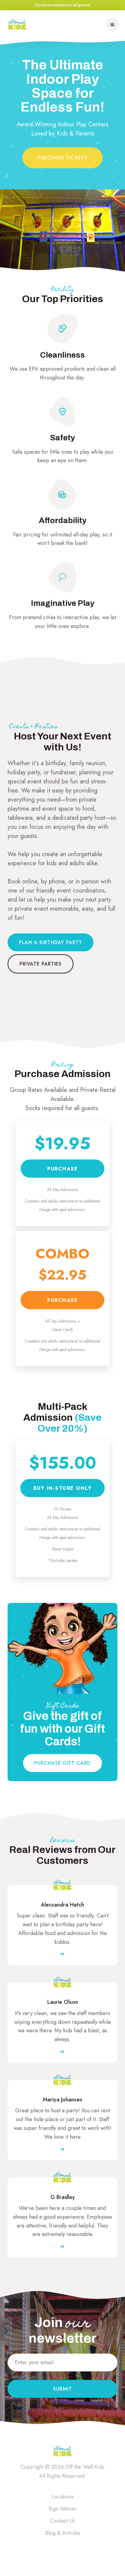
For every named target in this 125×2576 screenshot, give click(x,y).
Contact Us (62, 2521)
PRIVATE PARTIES (41, 964)
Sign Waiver (62, 2509)
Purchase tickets (62, 158)
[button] (112, 25)
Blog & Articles (63, 2533)
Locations (63, 2497)
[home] (17, 25)
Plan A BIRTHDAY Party (51, 942)
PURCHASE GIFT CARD (62, 1763)
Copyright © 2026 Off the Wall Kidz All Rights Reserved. (62, 2471)
